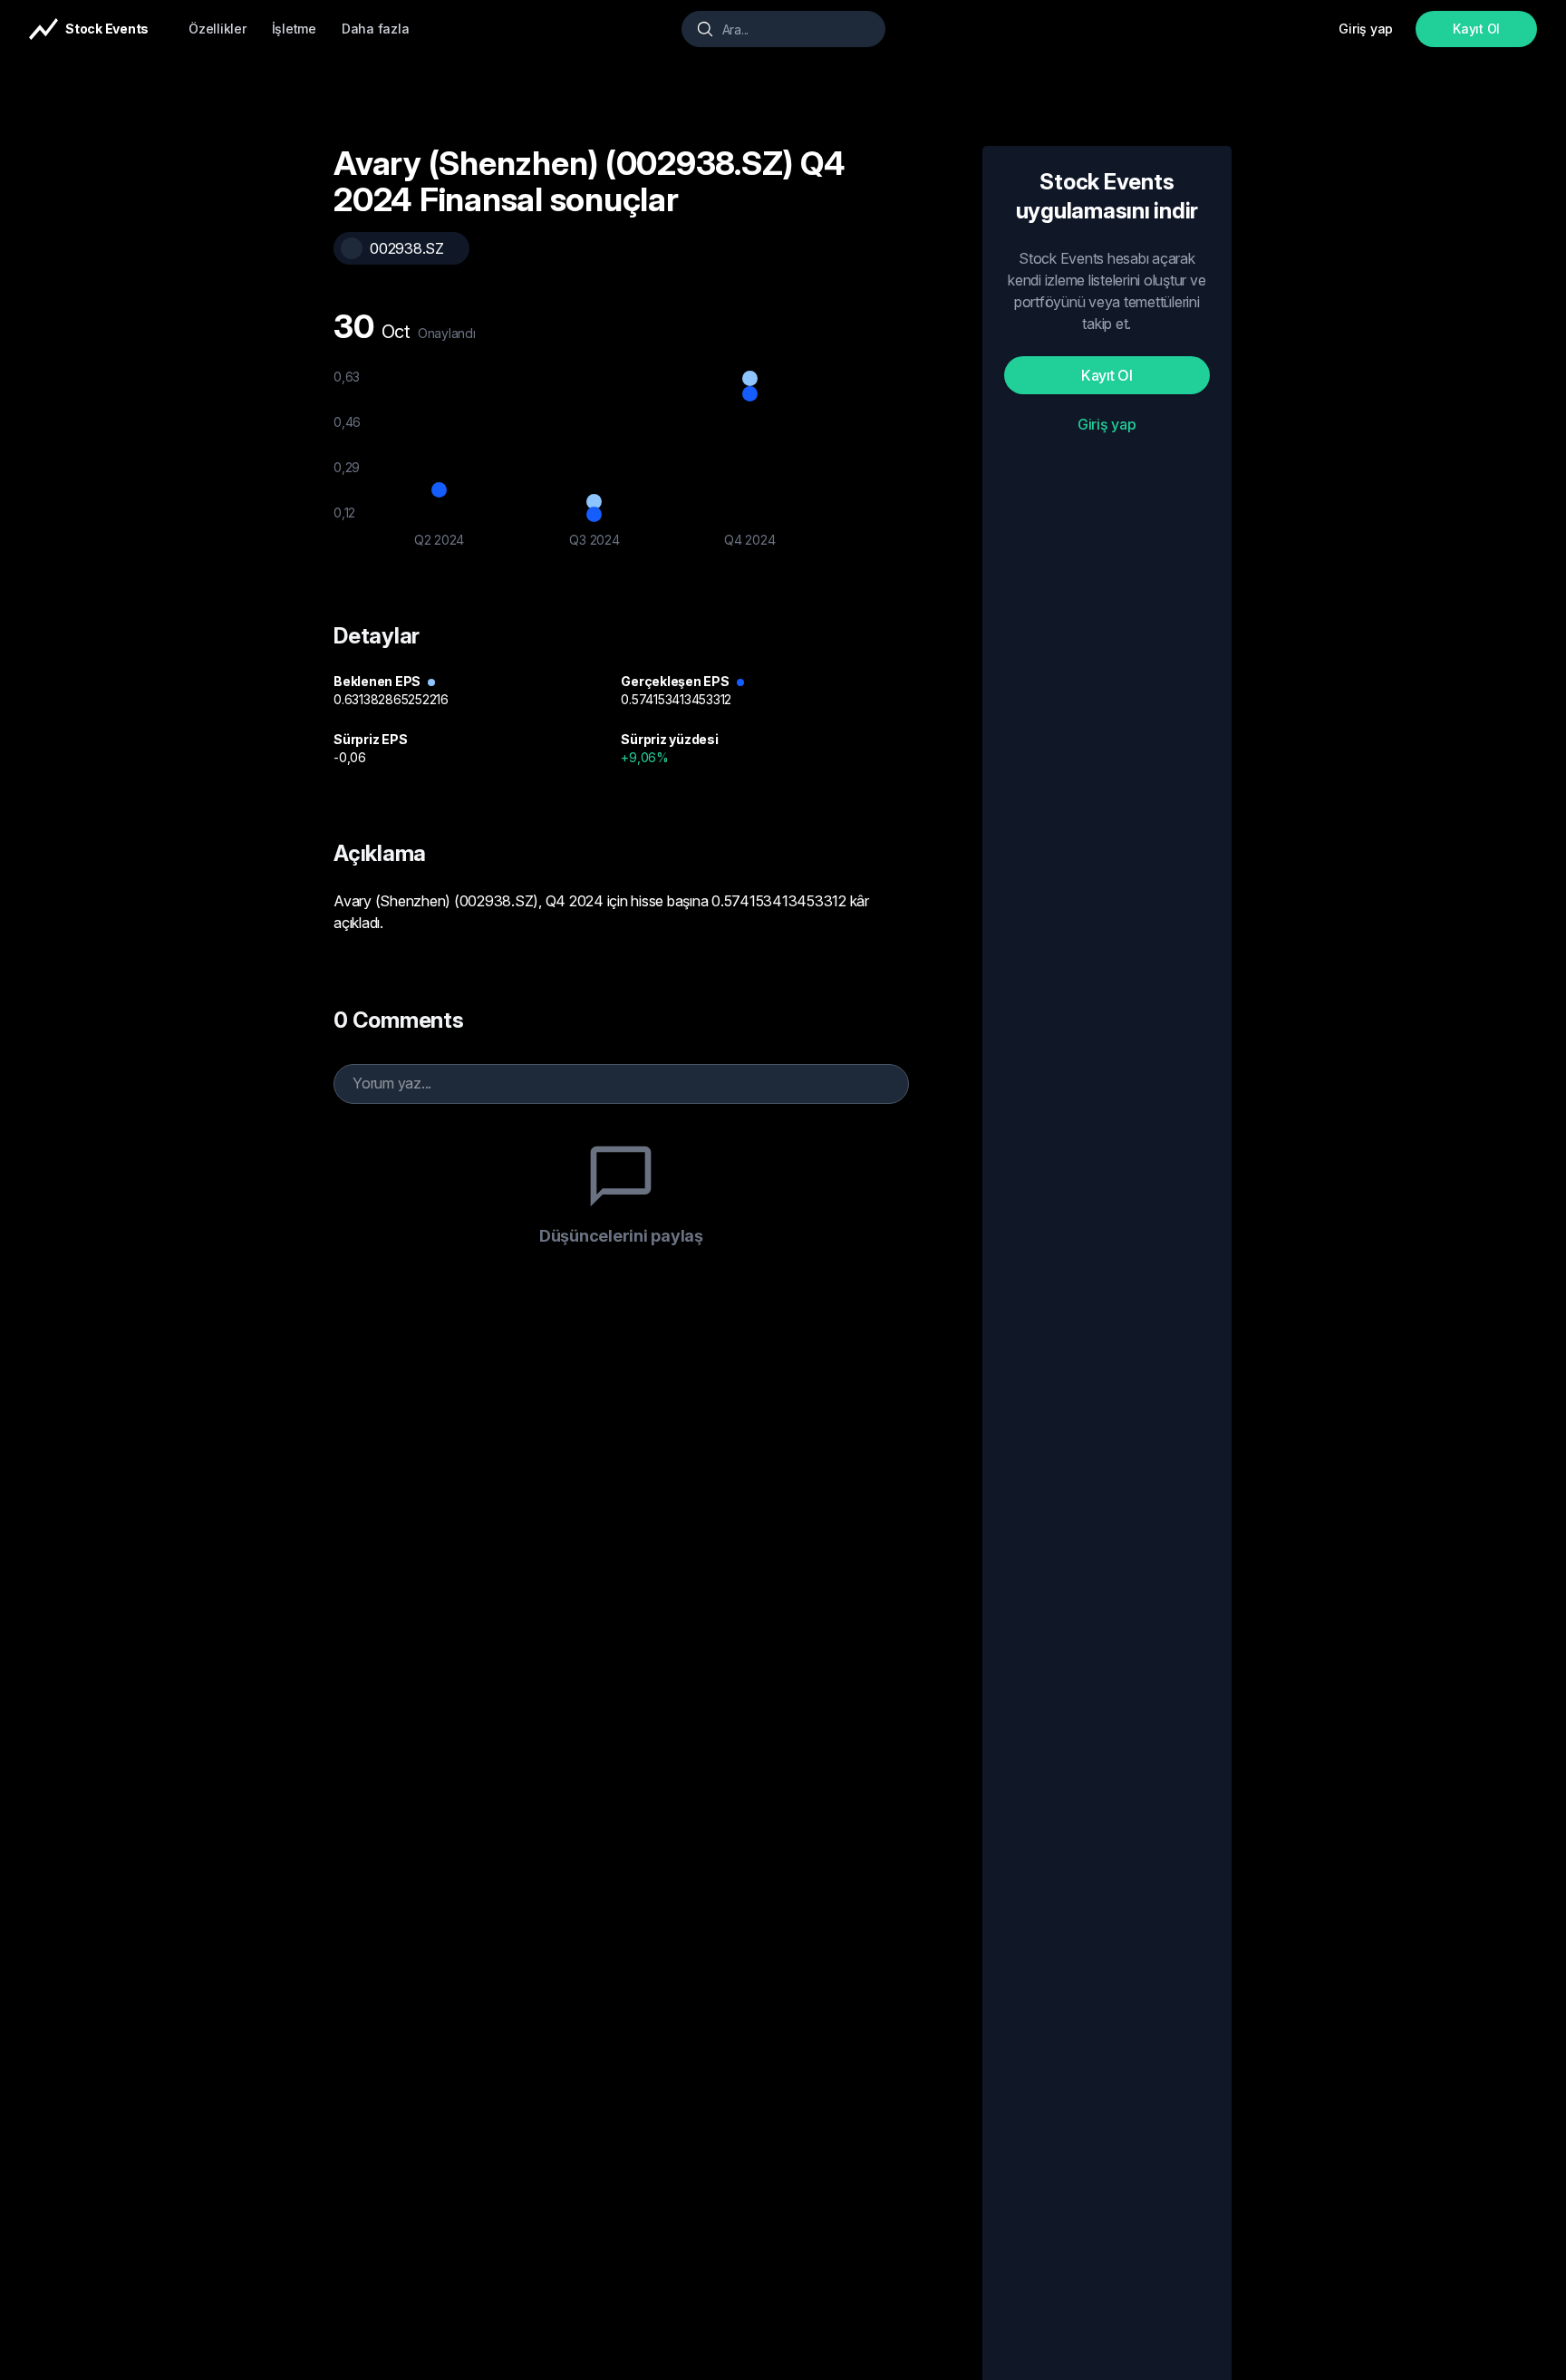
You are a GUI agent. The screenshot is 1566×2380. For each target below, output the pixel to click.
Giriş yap (1107, 424)
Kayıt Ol (1476, 29)
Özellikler (217, 29)
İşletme (294, 29)
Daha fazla (376, 29)
